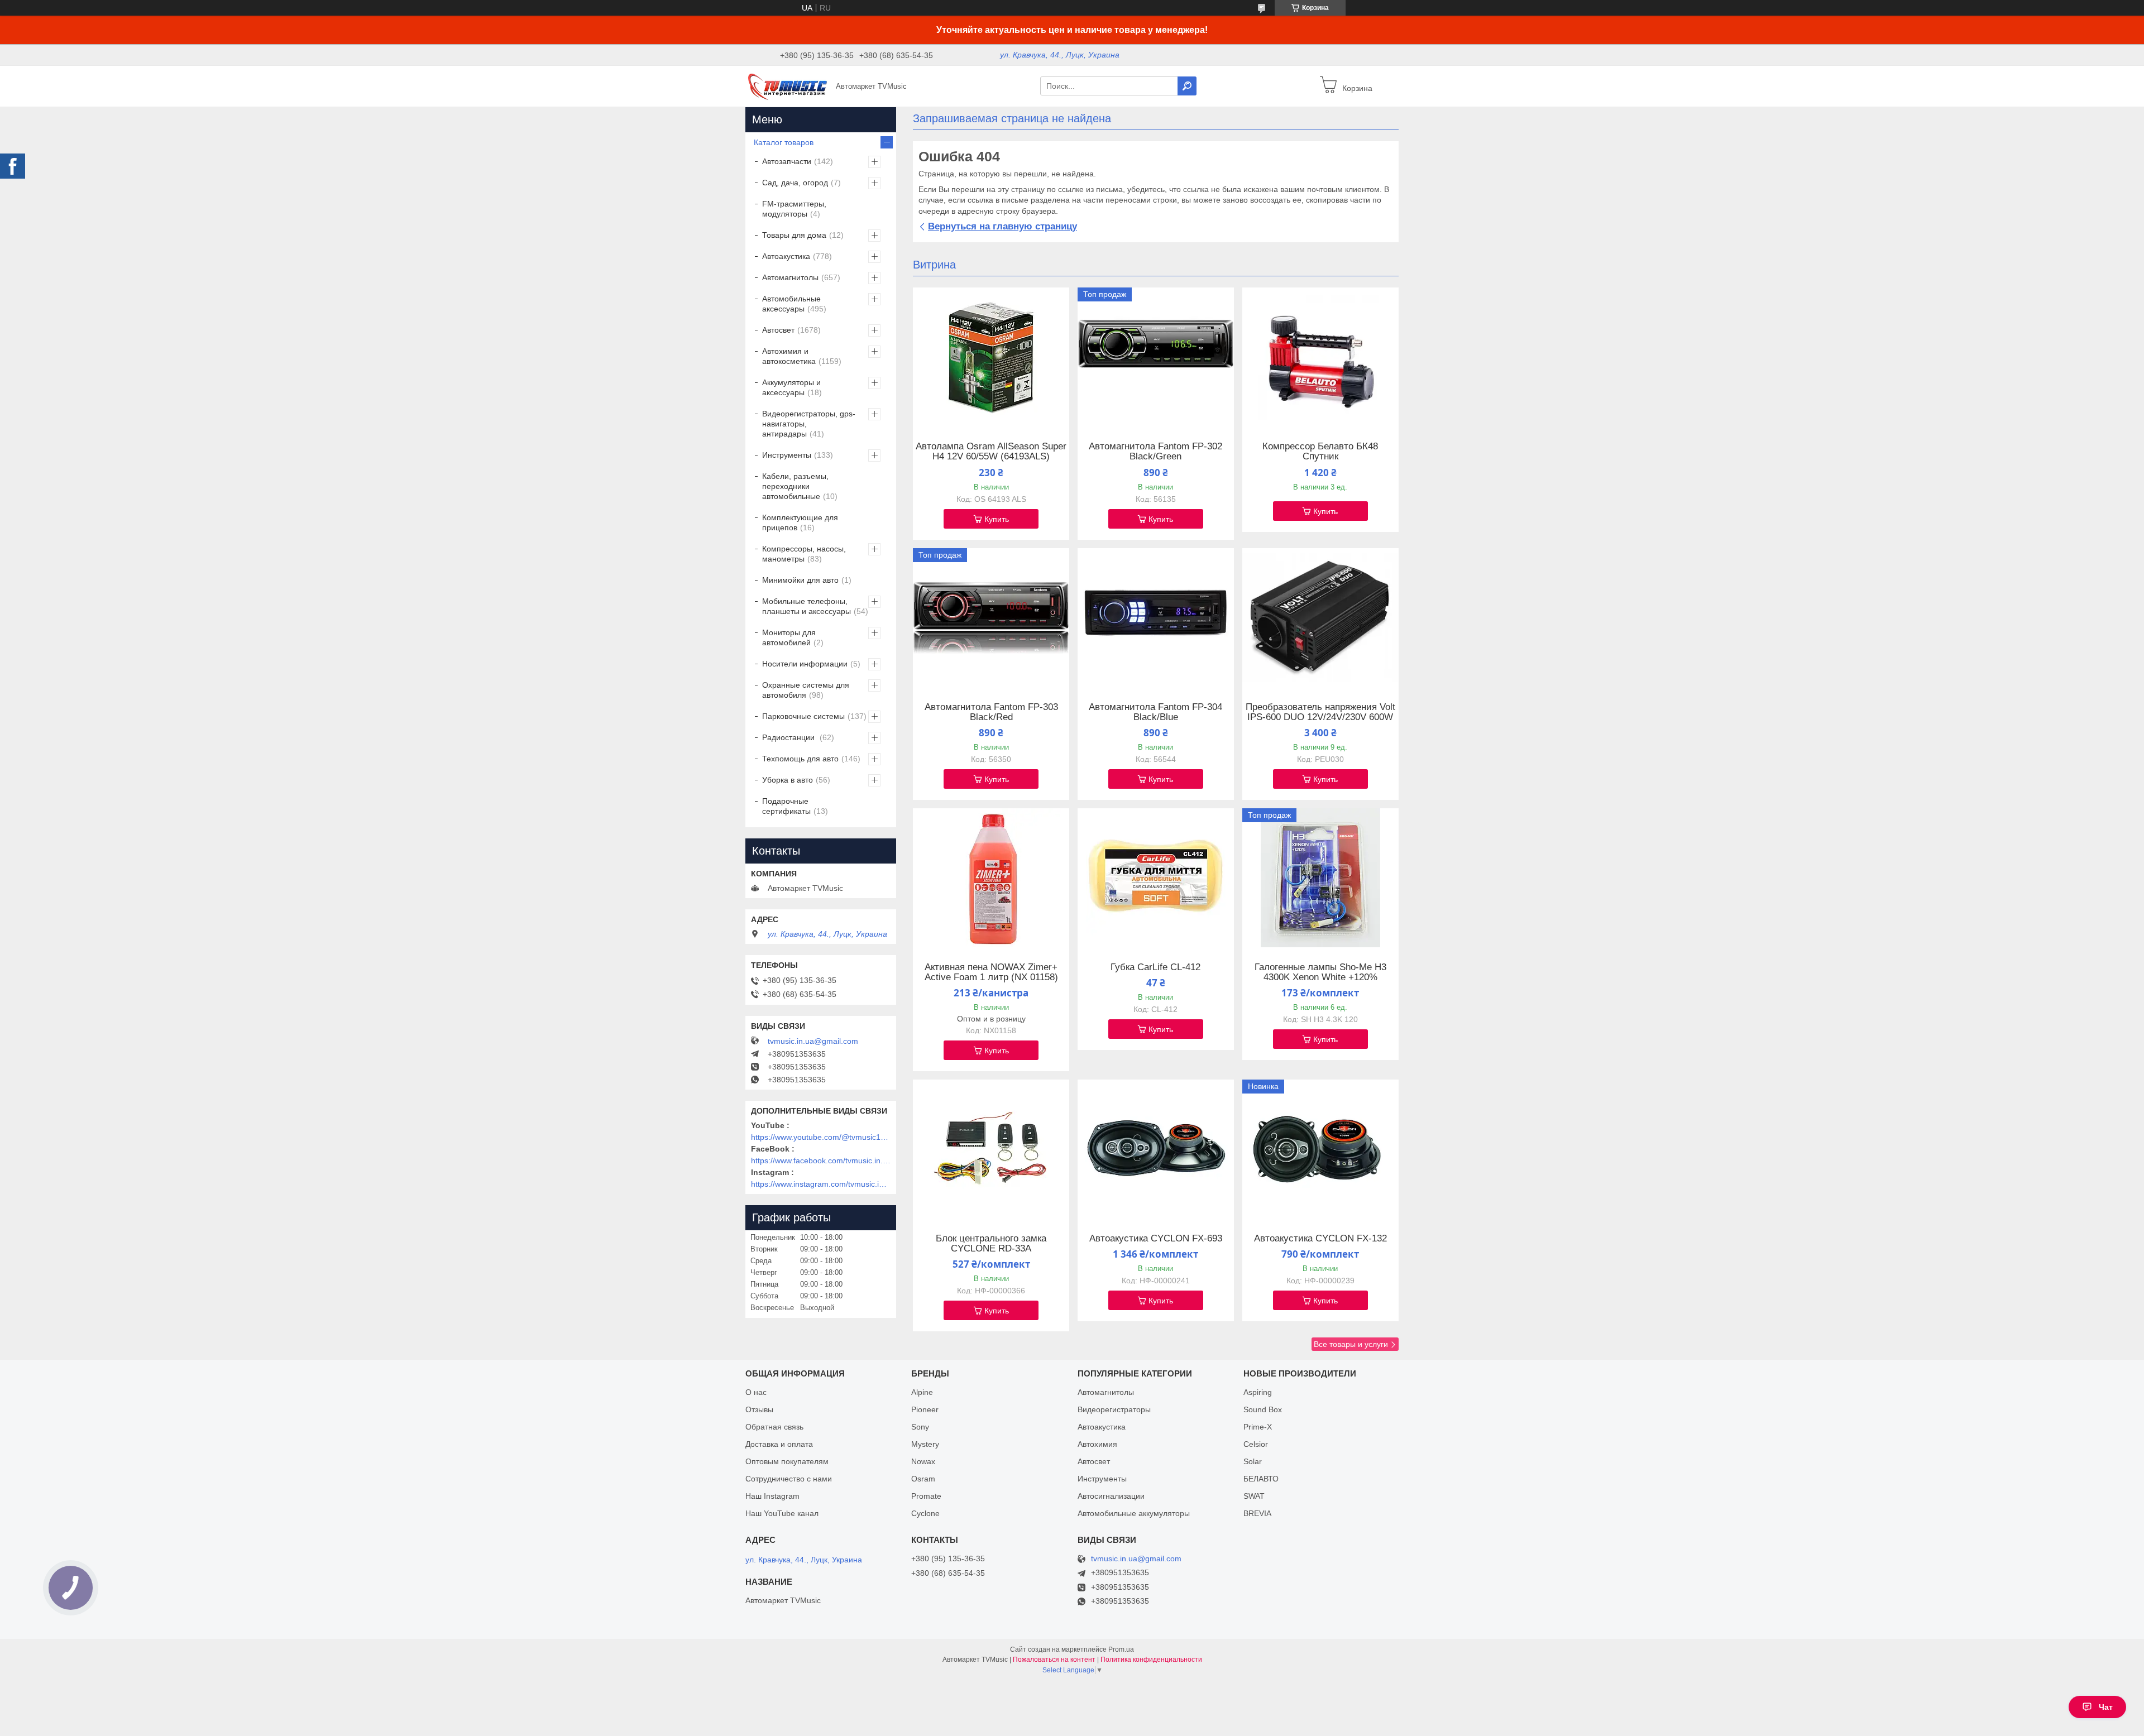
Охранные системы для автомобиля (806, 690)
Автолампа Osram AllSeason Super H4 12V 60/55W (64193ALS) (991, 452)
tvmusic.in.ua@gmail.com (813, 1041)
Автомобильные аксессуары (791, 304)
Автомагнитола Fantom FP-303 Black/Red (991, 712)
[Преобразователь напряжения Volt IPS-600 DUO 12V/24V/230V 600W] (1320, 618)
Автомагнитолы (790, 277)
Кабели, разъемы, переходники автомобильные (795, 486)
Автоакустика (786, 256)
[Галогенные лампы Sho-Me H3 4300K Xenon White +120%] (1320, 878)
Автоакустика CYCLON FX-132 (1320, 1239)
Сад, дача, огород (795, 183)
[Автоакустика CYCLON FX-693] (1156, 1149)
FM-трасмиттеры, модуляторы (794, 209)
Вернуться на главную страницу (1002, 226)
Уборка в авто (788, 780)
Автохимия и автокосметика (789, 356)
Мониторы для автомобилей (789, 637)
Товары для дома (794, 235)
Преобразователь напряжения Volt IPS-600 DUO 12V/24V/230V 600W (1320, 712)
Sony (920, 1427)
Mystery (925, 1444)
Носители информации (805, 664)
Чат (2106, 1707)
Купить (997, 519)
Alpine (922, 1392)
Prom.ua (1121, 1649)
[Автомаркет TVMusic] (787, 85)
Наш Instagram (772, 1496)
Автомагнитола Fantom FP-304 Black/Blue (1155, 712)
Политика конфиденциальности (1151, 1660)
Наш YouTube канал (782, 1513)
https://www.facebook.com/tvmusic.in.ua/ (821, 1160)
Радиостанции (789, 737)
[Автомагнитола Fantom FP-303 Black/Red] (991, 618)
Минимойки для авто (800, 580)
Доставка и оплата (779, 1444)
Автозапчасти (787, 161)
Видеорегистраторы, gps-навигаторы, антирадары (809, 424)
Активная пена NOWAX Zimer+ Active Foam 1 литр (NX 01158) (991, 972)
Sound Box (1263, 1409)
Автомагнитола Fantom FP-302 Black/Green (1155, 452)
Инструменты (787, 455)
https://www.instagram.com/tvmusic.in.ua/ (821, 1184)
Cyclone (925, 1513)
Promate (926, 1496)
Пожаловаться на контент (1054, 1660)
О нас (756, 1392)
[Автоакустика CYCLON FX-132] (1320, 1149)
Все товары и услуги (1351, 1344)
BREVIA (1257, 1513)
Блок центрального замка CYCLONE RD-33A (991, 1244)
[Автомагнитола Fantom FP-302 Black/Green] (1156, 357)
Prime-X (1258, 1427)
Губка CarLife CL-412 (1155, 967)
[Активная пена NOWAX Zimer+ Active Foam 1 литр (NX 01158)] (991, 878)
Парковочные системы (803, 716)
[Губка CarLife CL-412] (1156, 878)
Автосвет (778, 330)
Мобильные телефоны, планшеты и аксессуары (807, 606)
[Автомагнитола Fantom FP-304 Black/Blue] (1156, 618)
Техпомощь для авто (800, 759)
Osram (923, 1479)
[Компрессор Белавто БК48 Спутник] (1320, 357)
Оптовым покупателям (787, 1461)
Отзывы (759, 1409)
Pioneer (925, 1409)
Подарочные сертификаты (786, 806)
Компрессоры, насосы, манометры (804, 554)
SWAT (1254, 1496)
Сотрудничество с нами (789, 1479)
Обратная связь (774, 1427)
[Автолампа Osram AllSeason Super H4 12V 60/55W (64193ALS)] (991, 357)
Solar (1253, 1461)
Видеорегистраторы (1114, 1409)
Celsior (1256, 1444)
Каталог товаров (784, 142)
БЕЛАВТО (1261, 1479)
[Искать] (1187, 86)
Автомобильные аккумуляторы (1134, 1513)
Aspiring (1258, 1392)
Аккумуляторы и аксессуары (791, 387)
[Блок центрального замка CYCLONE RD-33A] (991, 1149)
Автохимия (1097, 1444)
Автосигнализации (1111, 1496)
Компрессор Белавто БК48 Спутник (1320, 452)
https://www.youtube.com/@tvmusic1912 (821, 1137)
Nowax (923, 1461)
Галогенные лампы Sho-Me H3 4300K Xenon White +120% (1320, 972)
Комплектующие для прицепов (800, 522)
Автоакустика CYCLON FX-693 (1156, 1239)
